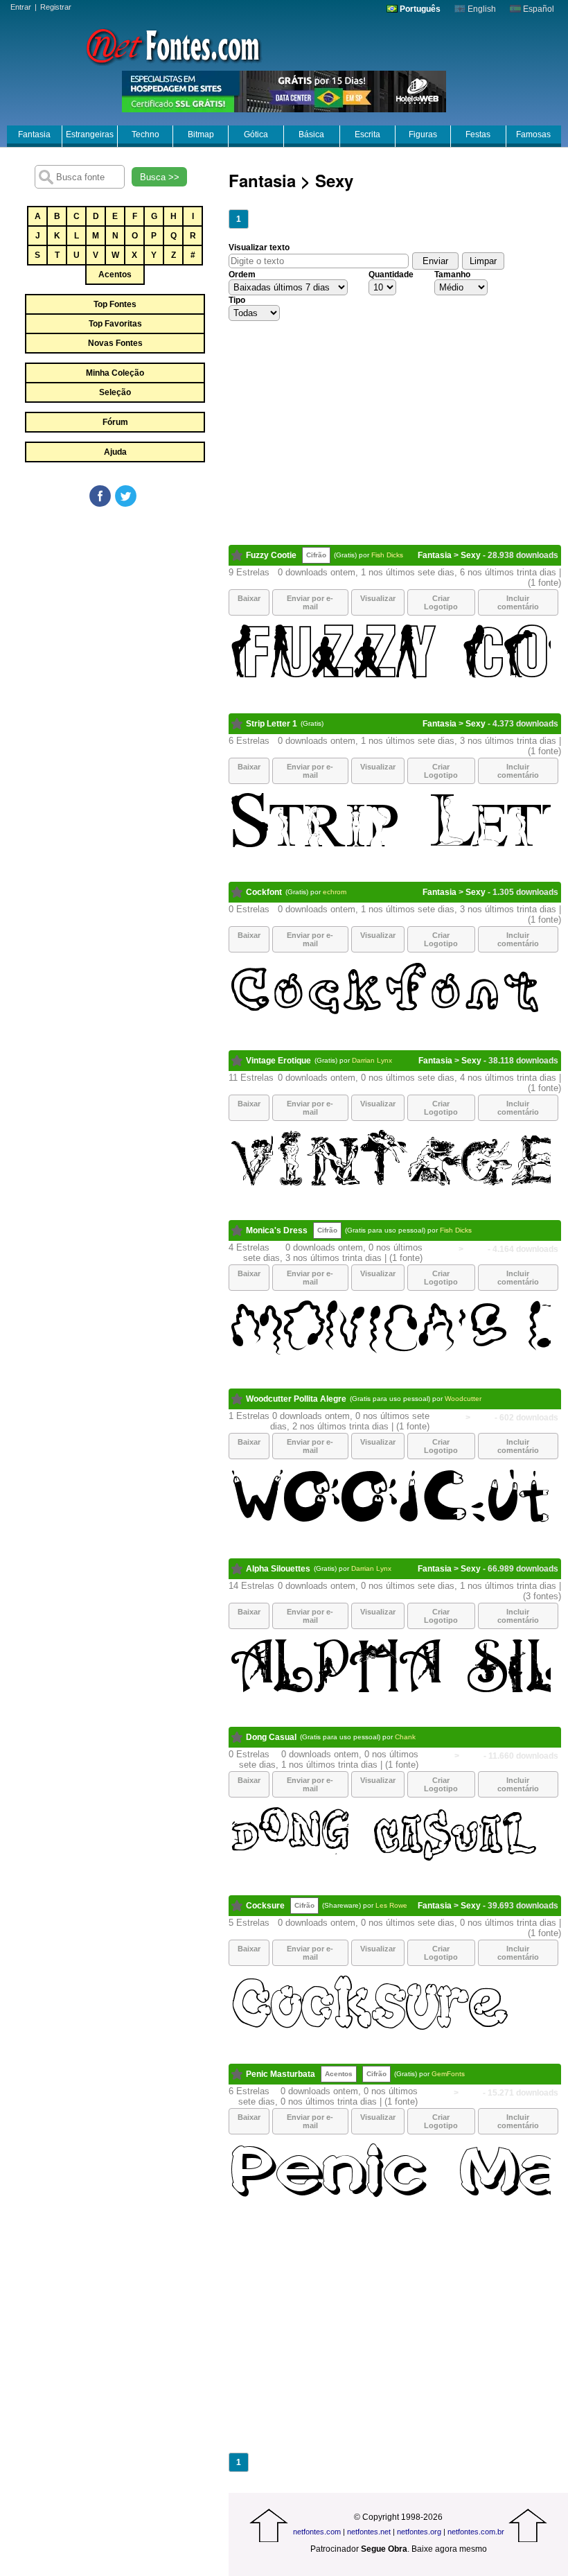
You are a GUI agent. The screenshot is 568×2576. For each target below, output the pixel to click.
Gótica (256, 134)
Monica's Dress (277, 1230)
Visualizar (378, 598)
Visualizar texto (259, 247)
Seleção (115, 392)
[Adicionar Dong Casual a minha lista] (237, 1737)
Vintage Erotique (278, 1061)
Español (538, 9)
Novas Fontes (115, 343)
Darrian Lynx (372, 1060)
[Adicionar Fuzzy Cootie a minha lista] (237, 555)
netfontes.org (419, 2532)
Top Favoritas (115, 324)
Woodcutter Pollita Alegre (296, 1399)
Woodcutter (463, 1399)
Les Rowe (391, 1905)
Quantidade (391, 275)
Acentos (115, 275)
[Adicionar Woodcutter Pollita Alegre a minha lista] (237, 1399)
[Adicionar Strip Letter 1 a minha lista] (237, 724)
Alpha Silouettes (278, 1569)
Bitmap (201, 134)
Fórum (115, 422)
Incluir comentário (518, 602)
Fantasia (34, 134)
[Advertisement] (114, 613)
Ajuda (115, 452)
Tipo (237, 300)
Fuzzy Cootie (271, 555)
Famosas (533, 134)
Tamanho (452, 275)
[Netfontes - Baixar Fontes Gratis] (173, 45)
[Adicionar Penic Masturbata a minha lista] (237, 2074)
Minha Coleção (115, 373)
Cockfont (264, 892)
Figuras (423, 134)
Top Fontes (115, 304)
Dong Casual (271, 1737)
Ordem (242, 275)
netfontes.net (369, 2532)
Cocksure (265, 1906)
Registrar (56, 7)
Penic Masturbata (281, 2074)
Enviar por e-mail (310, 602)
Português (419, 9)
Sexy (471, 555)
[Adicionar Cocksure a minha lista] (237, 1906)
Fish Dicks (387, 555)
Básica (311, 134)
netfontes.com (317, 2532)
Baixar (249, 598)
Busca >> (160, 177)
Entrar (21, 7)
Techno (145, 134)
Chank (405, 1737)
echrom (335, 892)
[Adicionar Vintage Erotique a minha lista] (237, 1061)
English (481, 9)
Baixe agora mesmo (449, 2549)
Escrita (367, 134)
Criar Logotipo (441, 602)
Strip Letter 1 (272, 724)
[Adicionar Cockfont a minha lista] (237, 892)
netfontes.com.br (476, 2532)
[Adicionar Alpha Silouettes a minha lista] (237, 1569)
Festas (478, 134)
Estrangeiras (90, 134)
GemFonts (448, 2074)
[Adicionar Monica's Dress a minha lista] (237, 1230)
